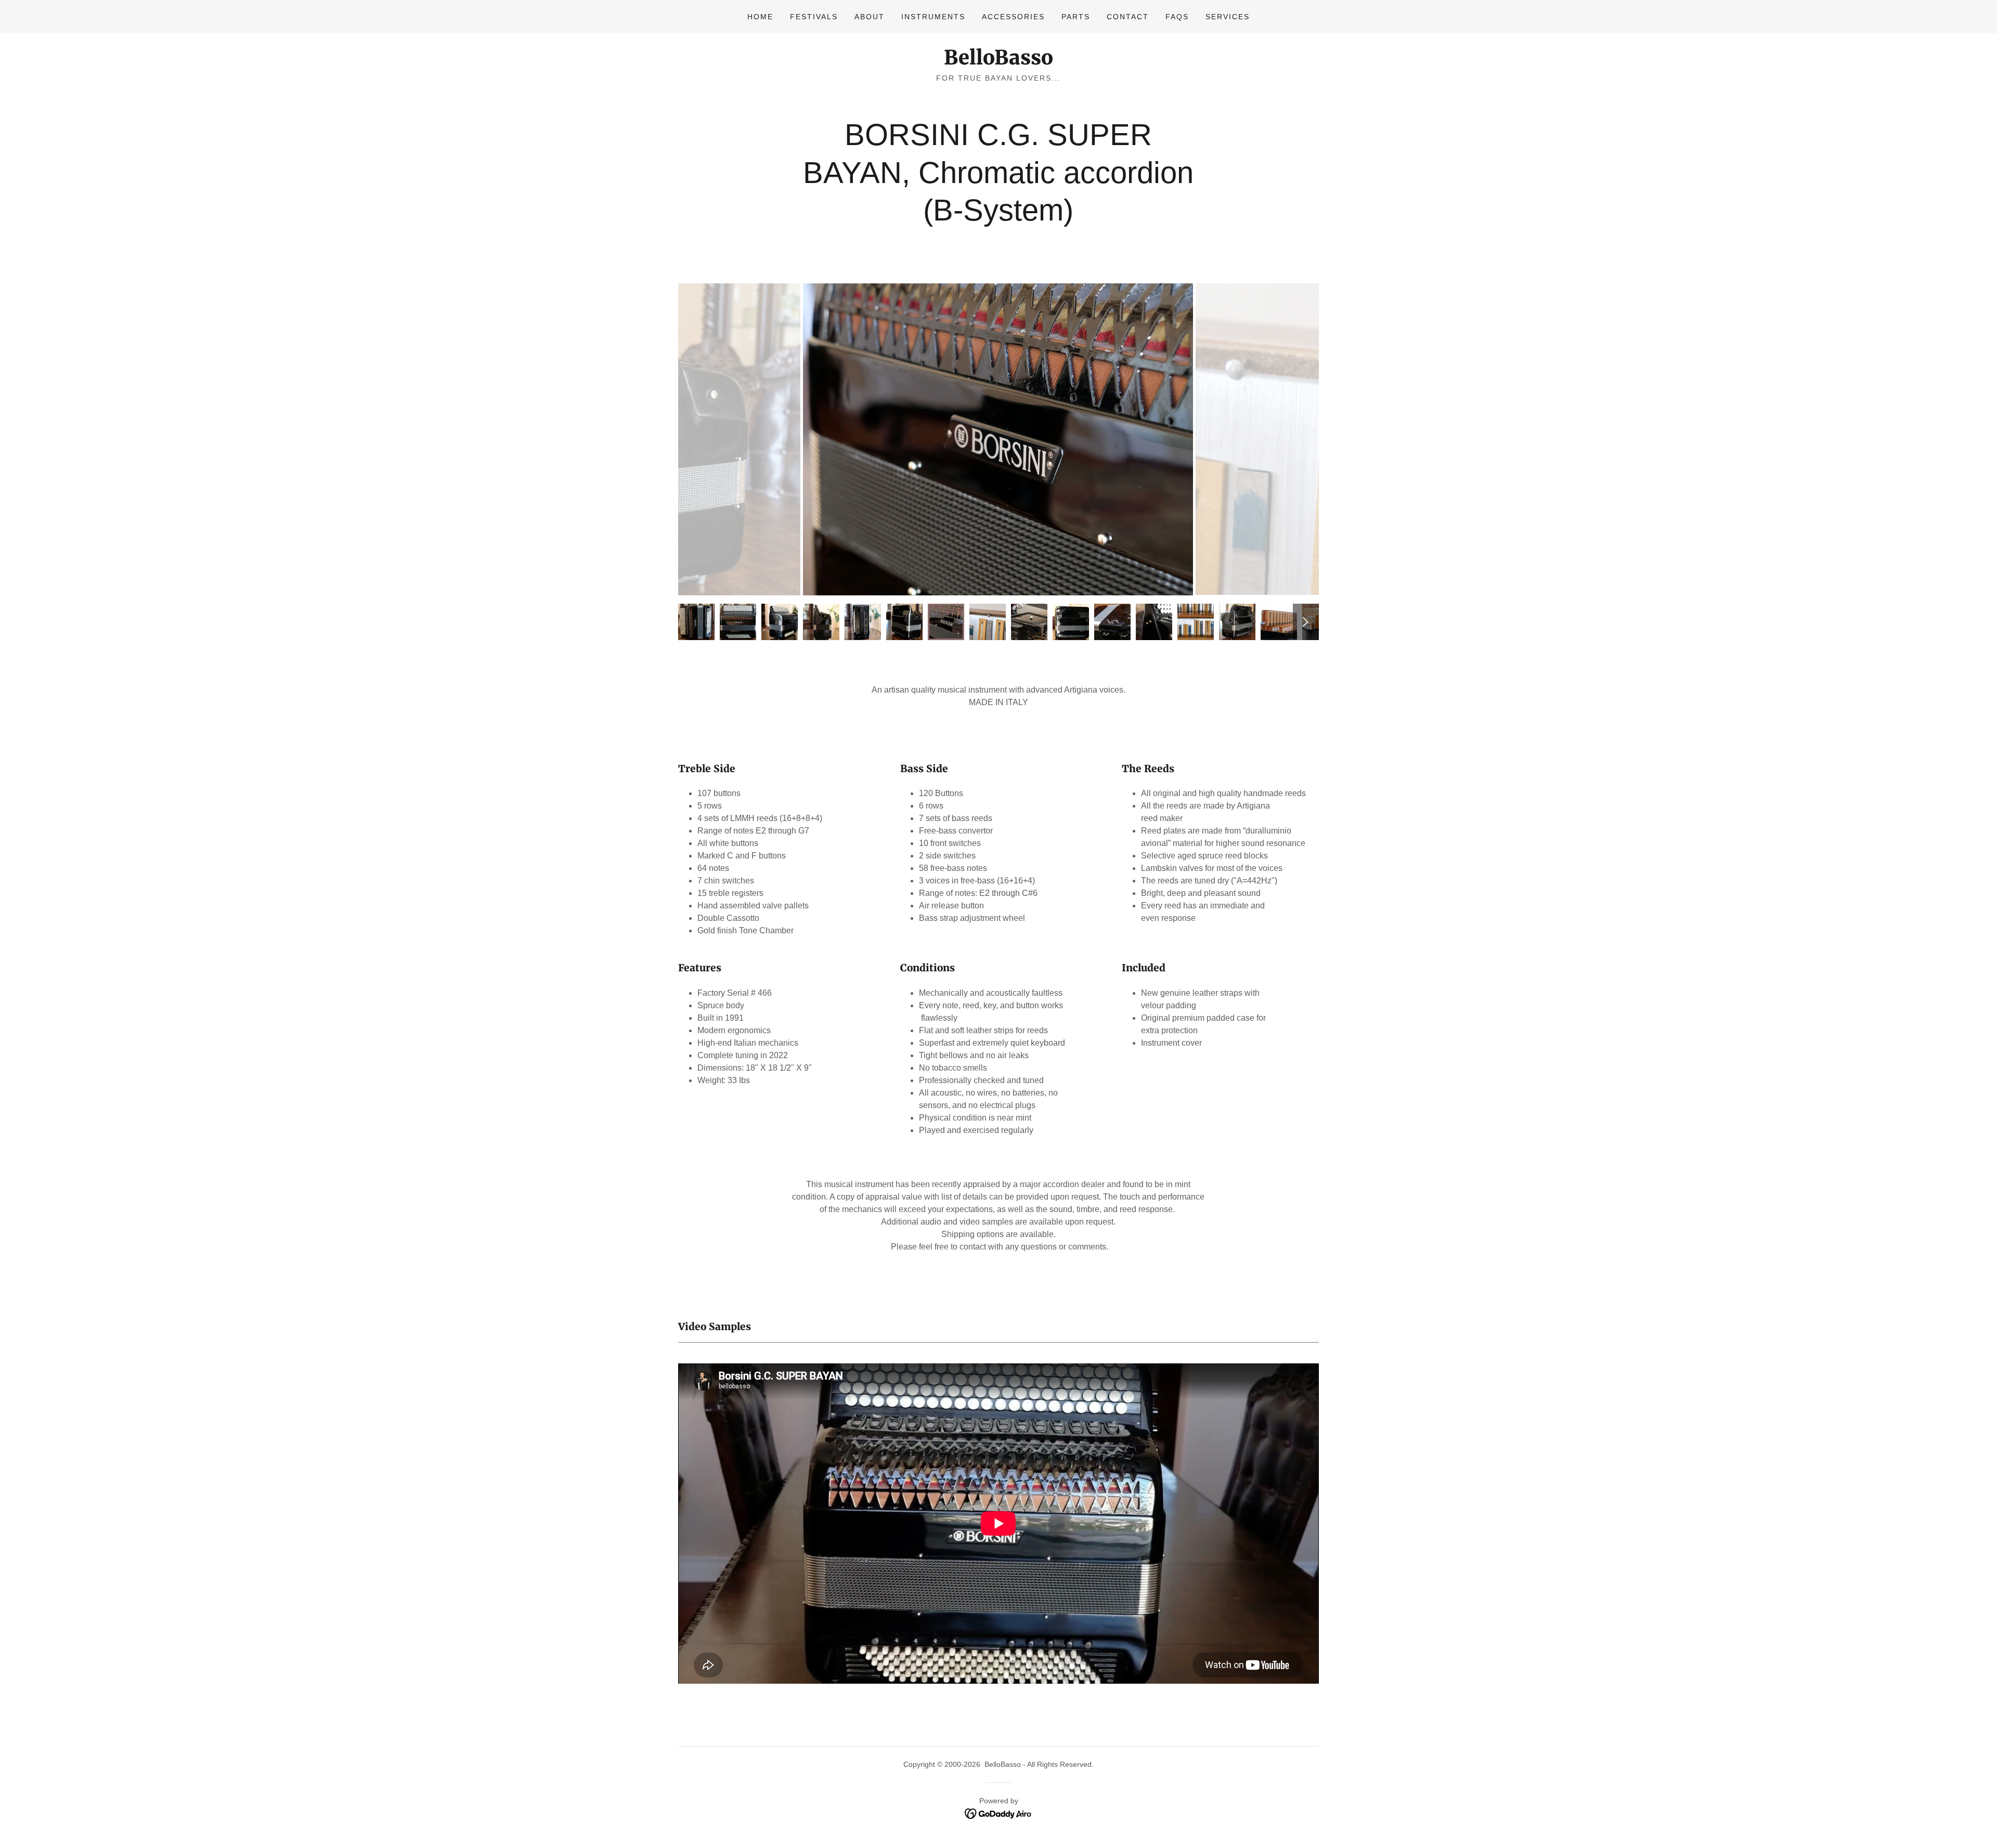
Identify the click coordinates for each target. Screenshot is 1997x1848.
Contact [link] (1128, 17)
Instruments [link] (933, 17)
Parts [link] (1076, 17)
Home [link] (760, 17)
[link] (998, 62)
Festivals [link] (814, 17)
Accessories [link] (1013, 17)
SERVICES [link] (1228, 17)
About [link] (870, 17)
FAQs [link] (1177, 17)
